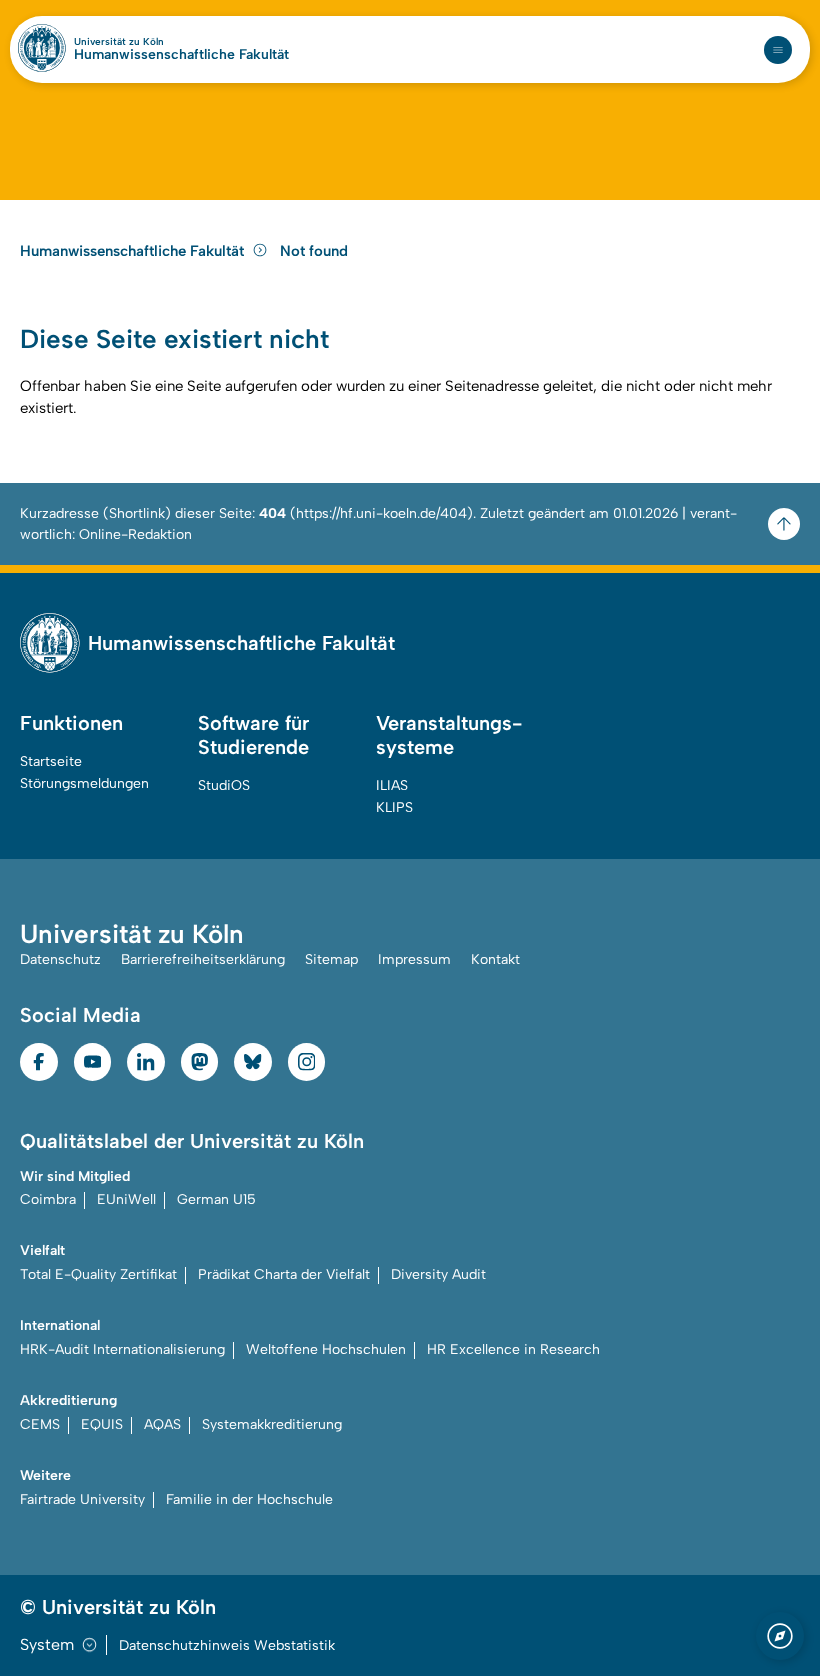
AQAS (162, 1424)
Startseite (51, 761)
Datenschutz (60, 959)
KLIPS (394, 807)
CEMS (40, 1424)
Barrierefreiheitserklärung (203, 959)
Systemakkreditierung (272, 1424)
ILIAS (392, 785)
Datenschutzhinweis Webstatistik (227, 1645)
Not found (314, 251)
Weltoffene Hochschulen (326, 1349)
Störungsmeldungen (84, 783)
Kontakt (495, 959)
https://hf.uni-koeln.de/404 (381, 513)
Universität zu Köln (119, 42)
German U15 (216, 1199)
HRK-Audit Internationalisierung (122, 1349)
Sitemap (331, 959)
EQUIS (102, 1424)
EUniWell (126, 1199)
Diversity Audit (438, 1274)
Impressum (414, 959)
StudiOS (224, 785)
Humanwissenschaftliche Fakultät (181, 55)
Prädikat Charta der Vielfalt (284, 1274)
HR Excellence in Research (513, 1349)
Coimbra (48, 1199)
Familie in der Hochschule (249, 1499)
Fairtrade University (82, 1499)
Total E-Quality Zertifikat (98, 1274)
